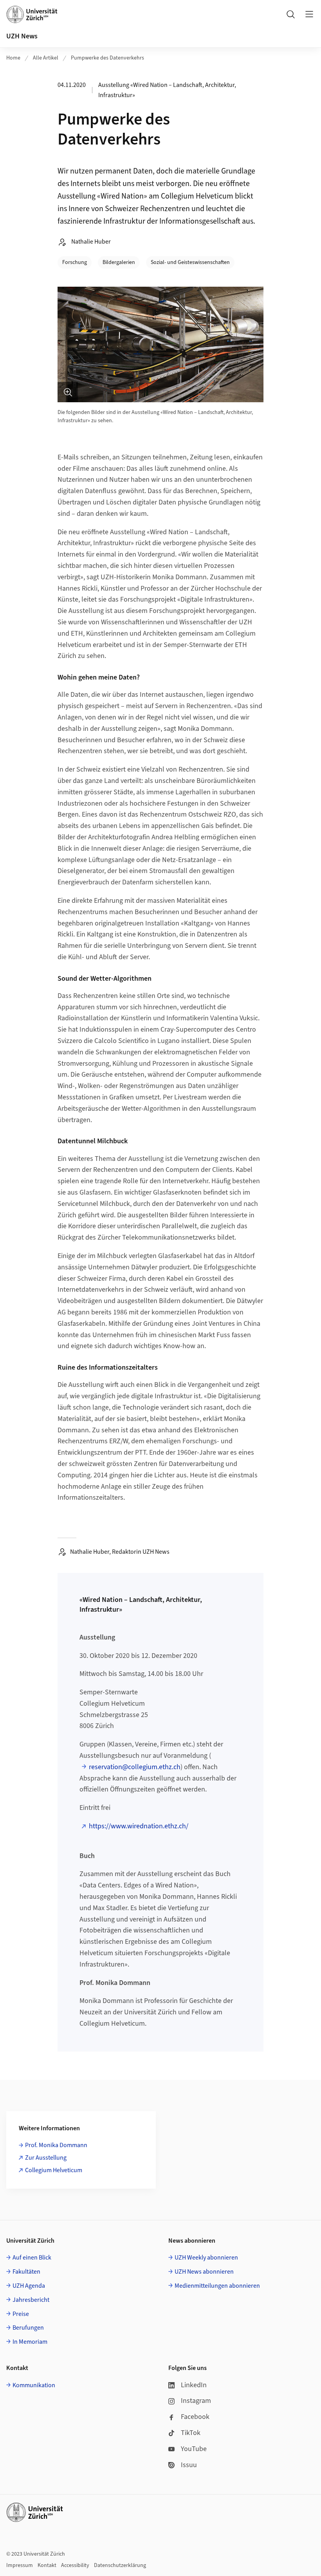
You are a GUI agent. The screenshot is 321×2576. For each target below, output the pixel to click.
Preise (21, 2314)
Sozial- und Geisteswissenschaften (190, 262)
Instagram (196, 2401)
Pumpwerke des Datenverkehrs (107, 58)
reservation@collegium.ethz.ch (135, 1767)
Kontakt (47, 2565)
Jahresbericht (31, 2300)
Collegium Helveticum (54, 2170)
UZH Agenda (29, 2286)
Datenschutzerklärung (120, 2565)
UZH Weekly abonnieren (206, 2258)
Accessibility (75, 2565)
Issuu (189, 2465)
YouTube (194, 2449)
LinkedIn (194, 2385)
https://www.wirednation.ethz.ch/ (139, 1826)
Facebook (195, 2417)
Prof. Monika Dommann (56, 2145)
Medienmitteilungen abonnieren (217, 2286)
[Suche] (290, 14)
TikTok (191, 2433)
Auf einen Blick (32, 2258)
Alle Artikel (46, 58)
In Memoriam (30, 2342)
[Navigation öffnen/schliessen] (309, 14)
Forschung (75, 262)
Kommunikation (34, 2385)
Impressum (20, 2565)
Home (13, 58)
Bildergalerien (119, 262)
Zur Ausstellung (46, 2158)
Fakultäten (26, 2272)
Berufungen (28, 2328)
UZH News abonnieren (204, 2272)
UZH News (22, 36)
